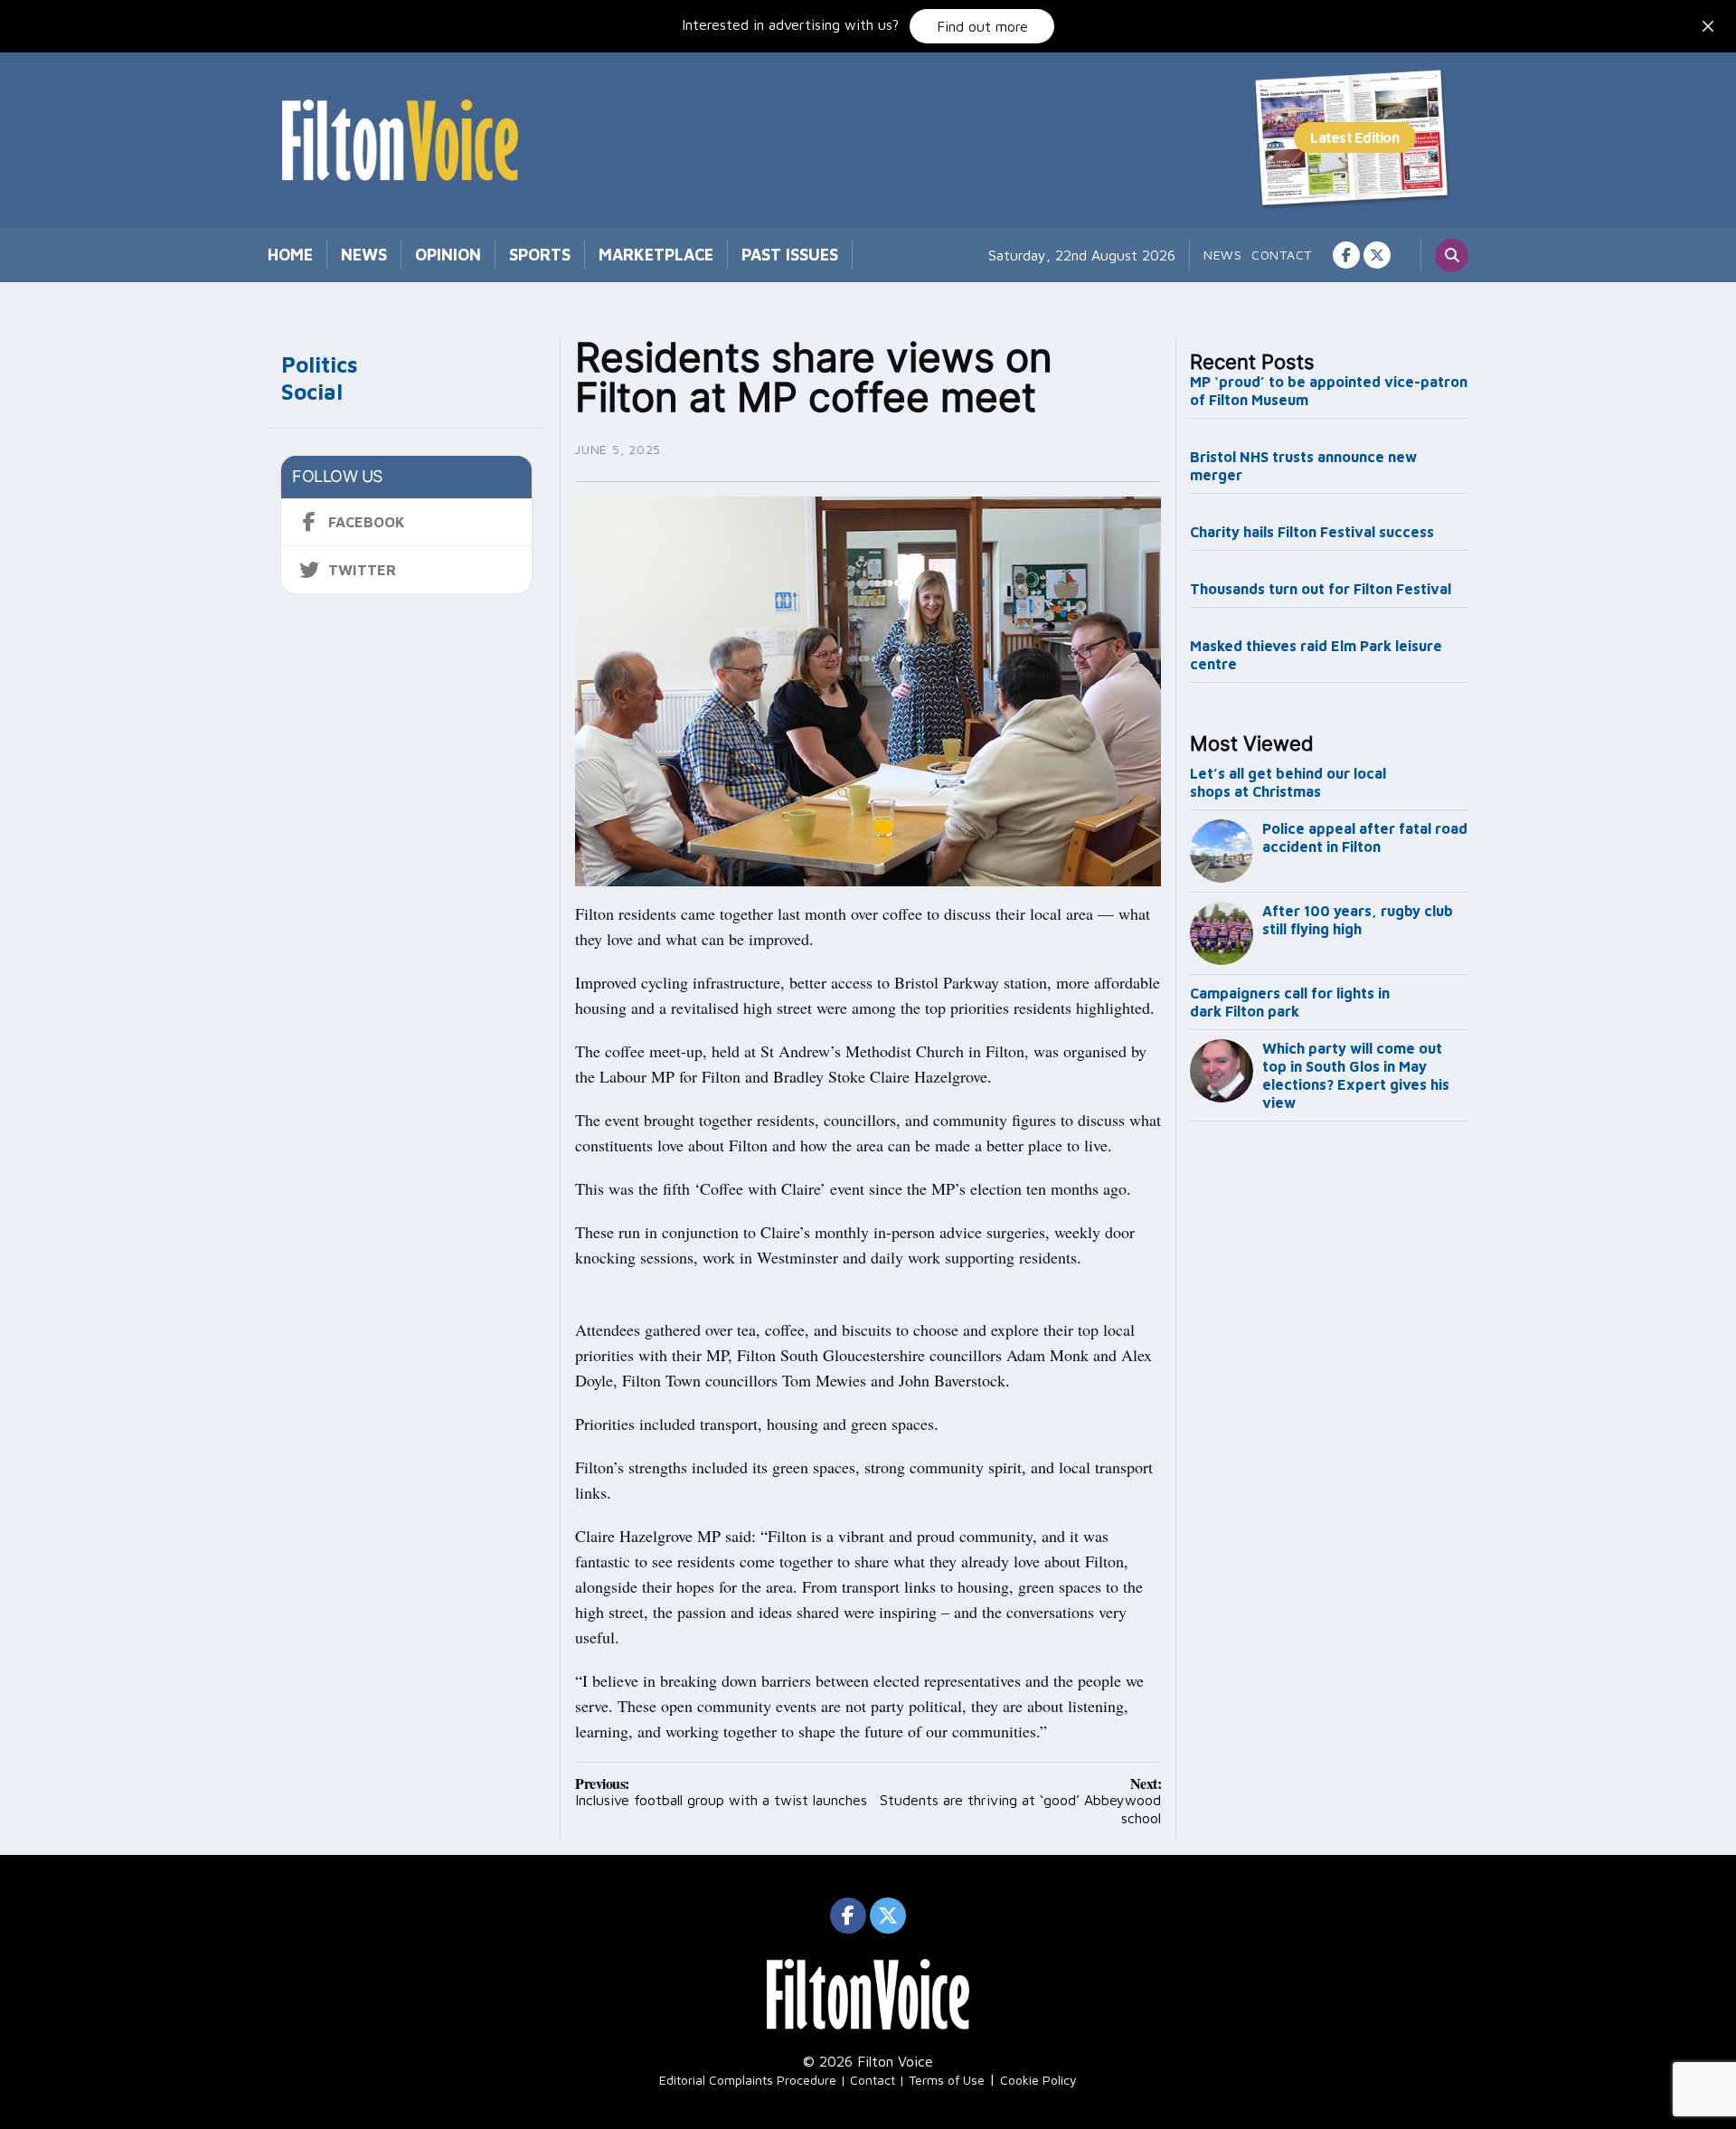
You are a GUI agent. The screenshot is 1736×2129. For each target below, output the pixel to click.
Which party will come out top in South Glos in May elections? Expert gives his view (1356, 1075)
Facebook (367, 522)
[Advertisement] (1330, 1429)
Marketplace (656, 255)
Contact (1282, 255)
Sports (540, 255)
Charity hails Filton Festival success (1312, 532)
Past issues (790, 255)
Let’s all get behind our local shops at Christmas (1288, 782)
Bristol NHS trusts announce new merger (1303, 466)
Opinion (448, 255)
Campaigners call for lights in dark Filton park (1290, 1002)
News (364, 255)
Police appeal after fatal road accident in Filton (1365, 837)
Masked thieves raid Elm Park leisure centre (1316, 655)
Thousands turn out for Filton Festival (1321, 589)
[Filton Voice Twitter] (1377, 255)
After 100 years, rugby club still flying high (1358, 920)
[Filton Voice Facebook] (1346, 255)
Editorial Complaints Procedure (748, 2080)
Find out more (982, 26)
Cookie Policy (1038, 2080)
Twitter (362, 570)
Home (290, 255)
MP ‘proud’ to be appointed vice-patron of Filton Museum (1329, 391)
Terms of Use (947, 2080)
